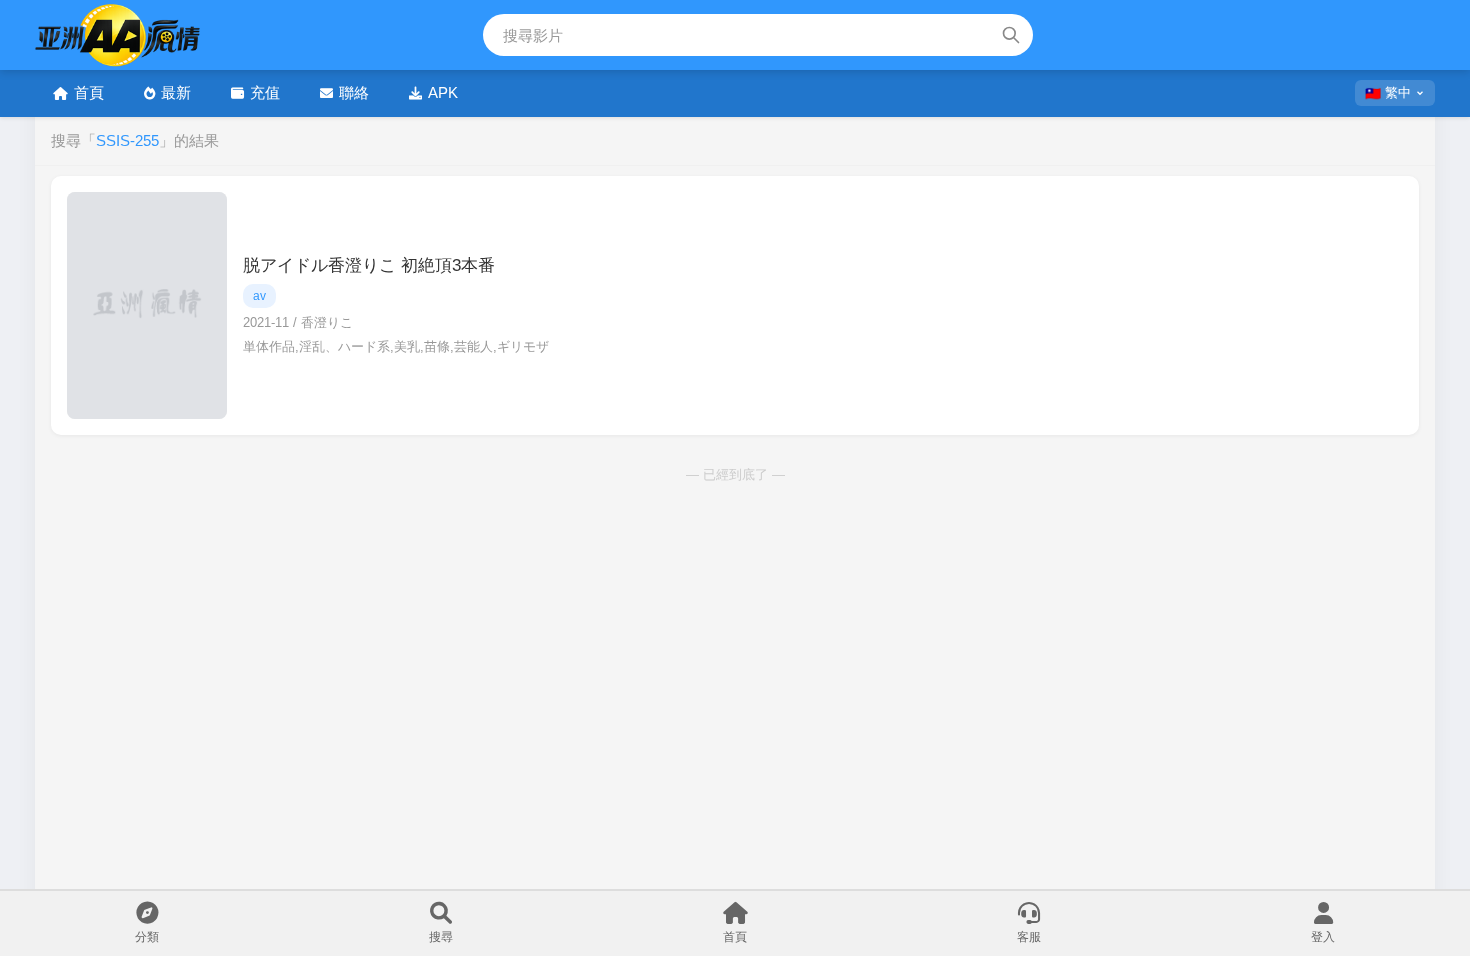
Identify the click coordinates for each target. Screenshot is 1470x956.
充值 (265, 92)
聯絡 (354, 92)
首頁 (89, 92)
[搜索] (1011, 35)
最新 (176, 92)
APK (443, 92)
